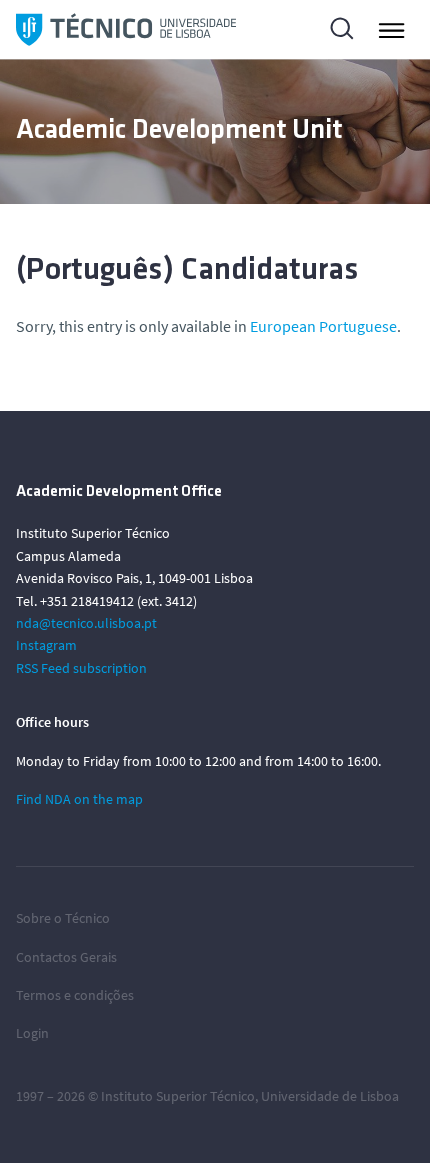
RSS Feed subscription (81, 668)
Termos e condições (75, 995)
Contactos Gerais (66, 957)
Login (32, 1033)
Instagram (46, 645)
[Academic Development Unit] (126, 29)
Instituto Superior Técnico (178, 1096)
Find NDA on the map (79, 799)
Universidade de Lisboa (330, 1096)
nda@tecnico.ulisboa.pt (86, 623)
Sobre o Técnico (63, 918)
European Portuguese (323, 326)
